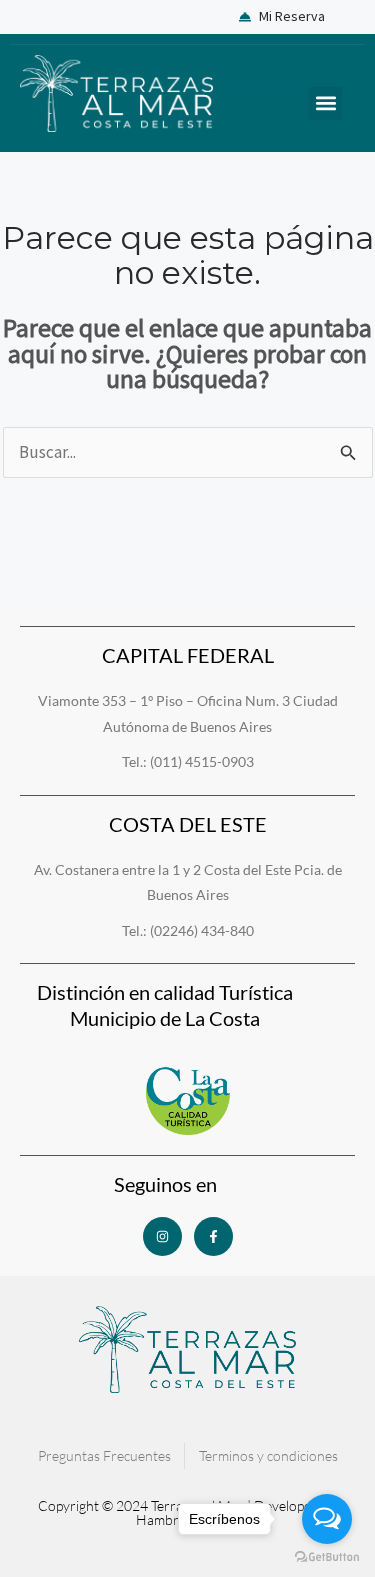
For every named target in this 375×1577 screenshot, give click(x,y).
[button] (325, 103)
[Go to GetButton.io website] (327, 1557)
